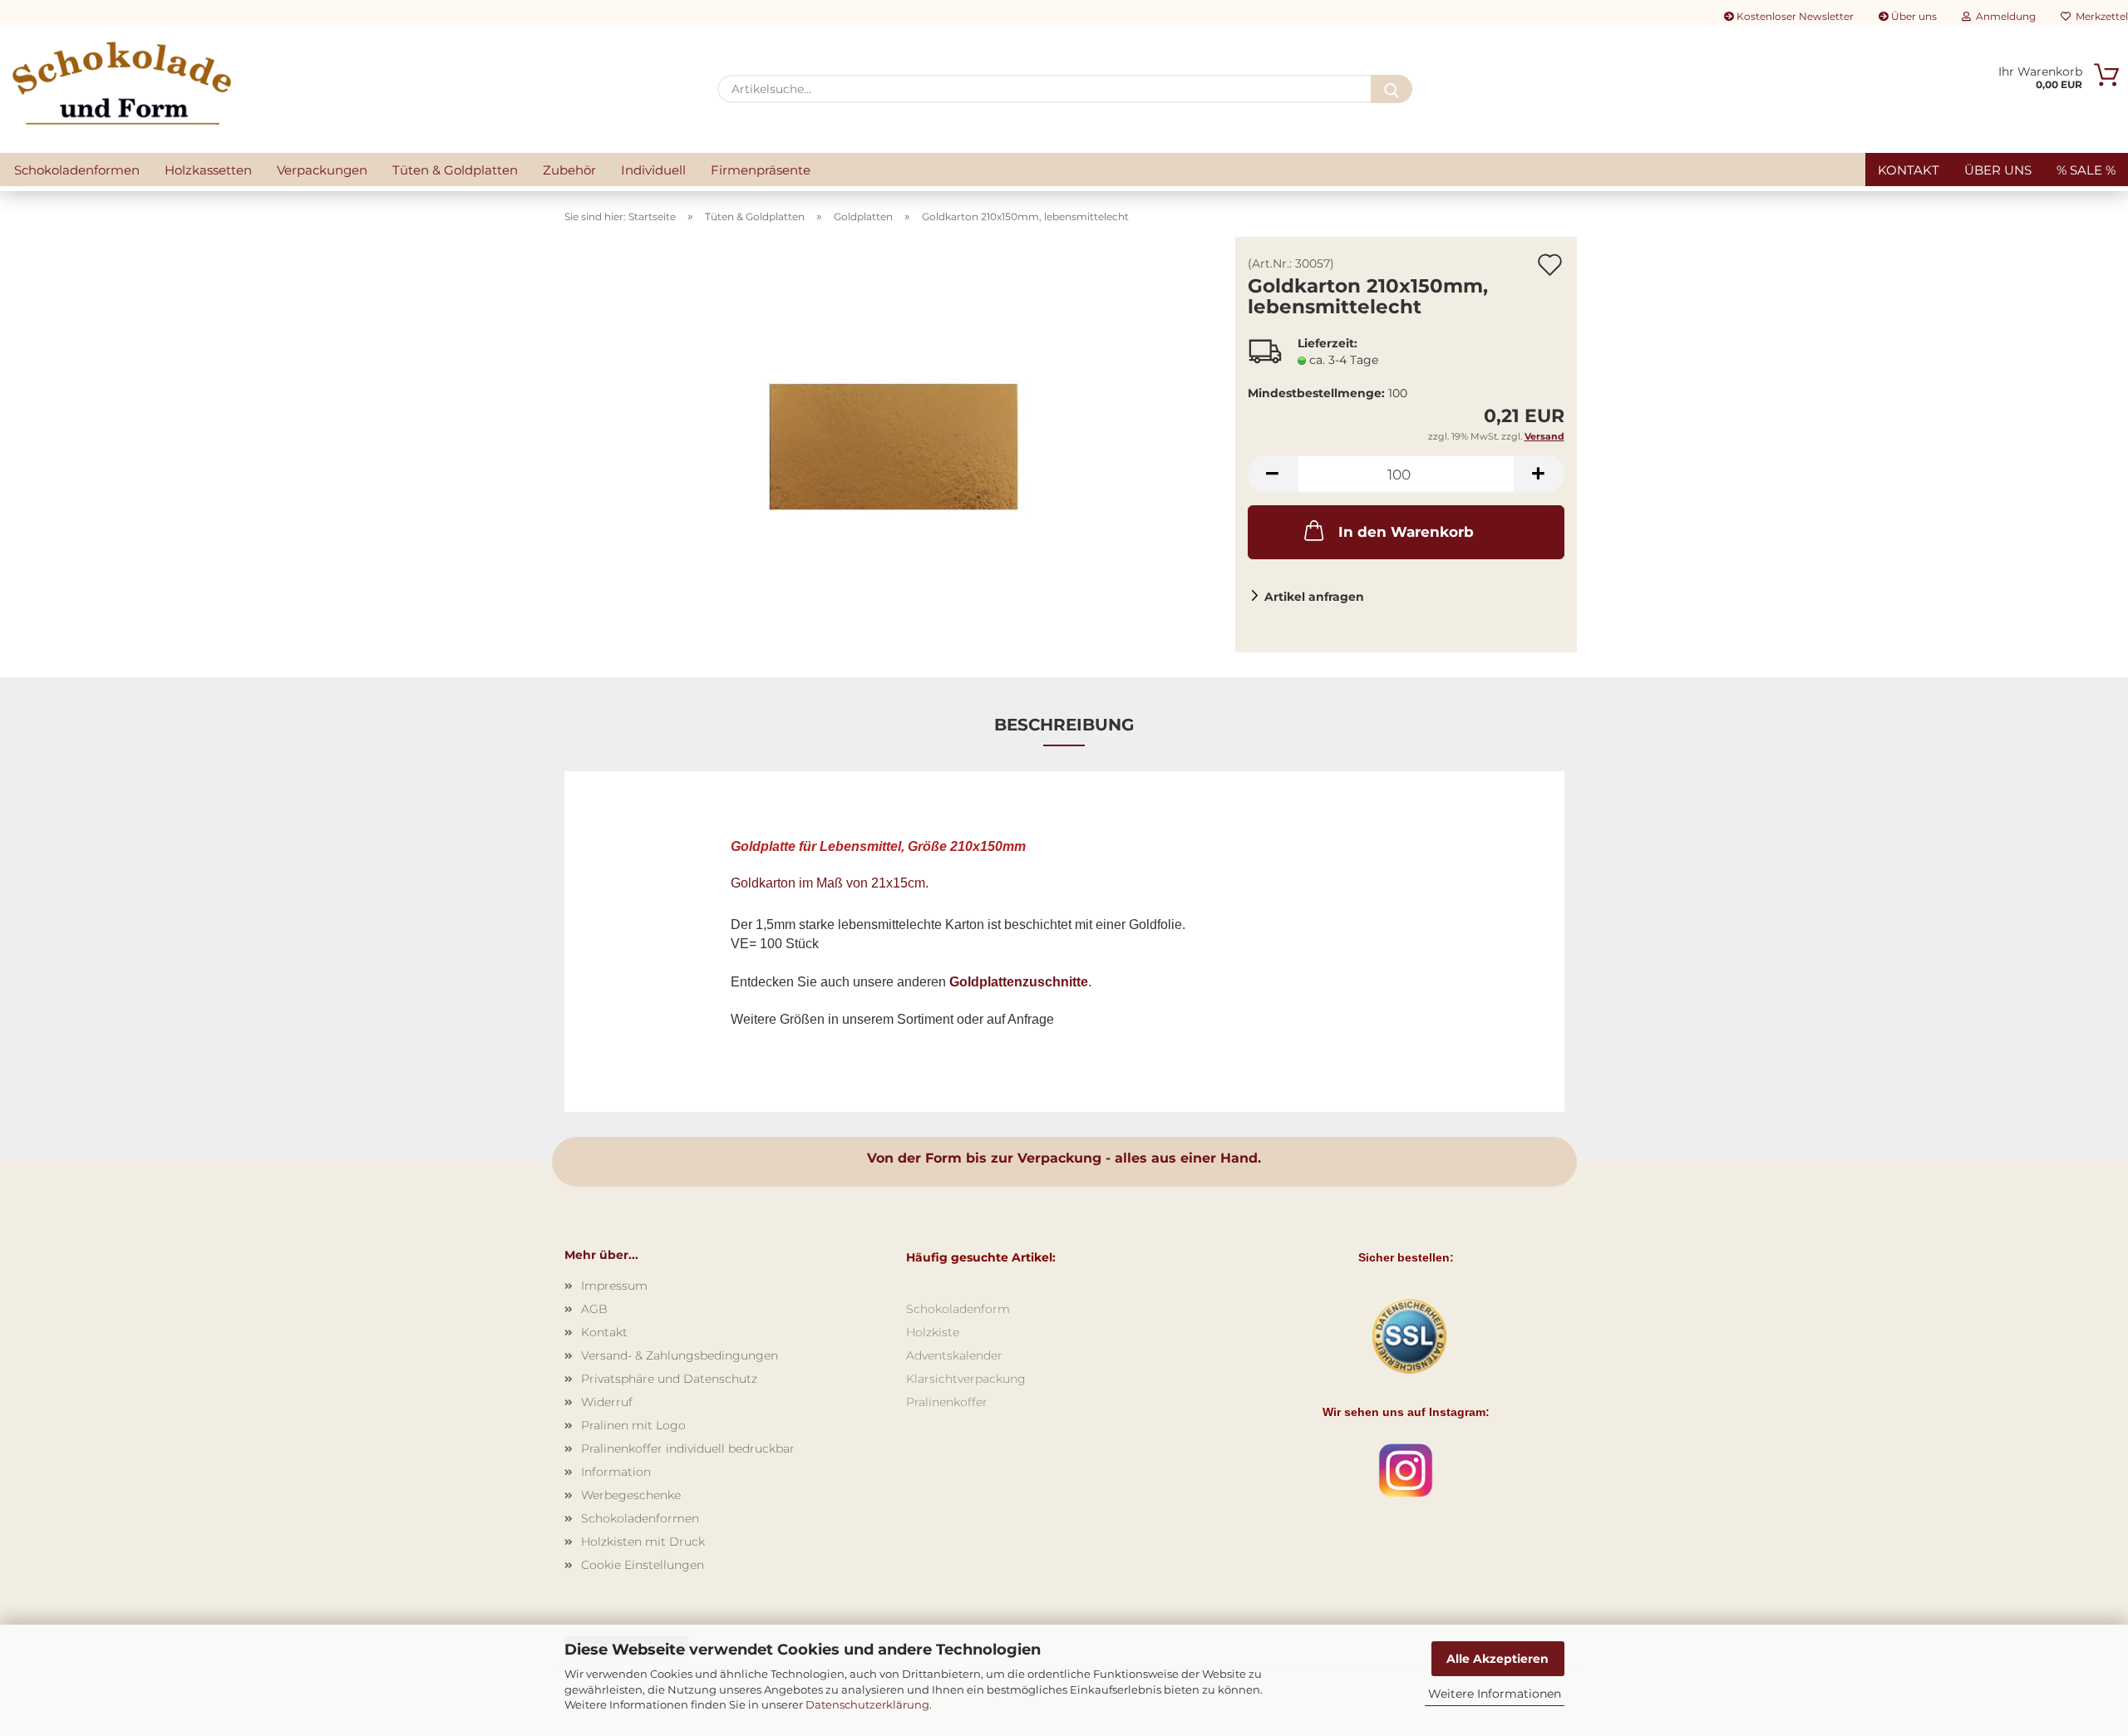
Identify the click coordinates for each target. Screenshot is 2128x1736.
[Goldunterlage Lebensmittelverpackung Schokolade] (894, 444)
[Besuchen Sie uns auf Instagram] (1406, 1470)
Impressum (614, 1286)
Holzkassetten (208, 170)
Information (616, 1472)
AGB (594, 1309)
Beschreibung (1064, 725)
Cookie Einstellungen (643, 1565)
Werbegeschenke (631, 1495)
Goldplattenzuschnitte (1019, 982)
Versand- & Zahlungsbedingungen (680, 1355)
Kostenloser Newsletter (1794, 16)
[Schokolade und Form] (122, 83)
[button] (1273, 474)
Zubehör (569, 170)
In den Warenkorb (1406, 532)
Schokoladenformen (77, 170)
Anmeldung (2003, 16)
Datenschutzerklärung (867, 1704)
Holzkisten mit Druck (643, 1542)
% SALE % (2086, 170)
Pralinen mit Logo (633, 1425)
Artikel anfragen (1314, 597)
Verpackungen (322, 170)
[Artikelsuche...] (1392, 89)
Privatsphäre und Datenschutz (669, 1379)
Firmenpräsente (761, 170)
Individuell (653, 170)
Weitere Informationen (1495, 1694)
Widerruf (607, 1402)
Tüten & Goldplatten (455, 170)
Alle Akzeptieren (1497, 1659)
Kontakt (1909, 170)
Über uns (1913, 16)
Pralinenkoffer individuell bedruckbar (688, 1448)
